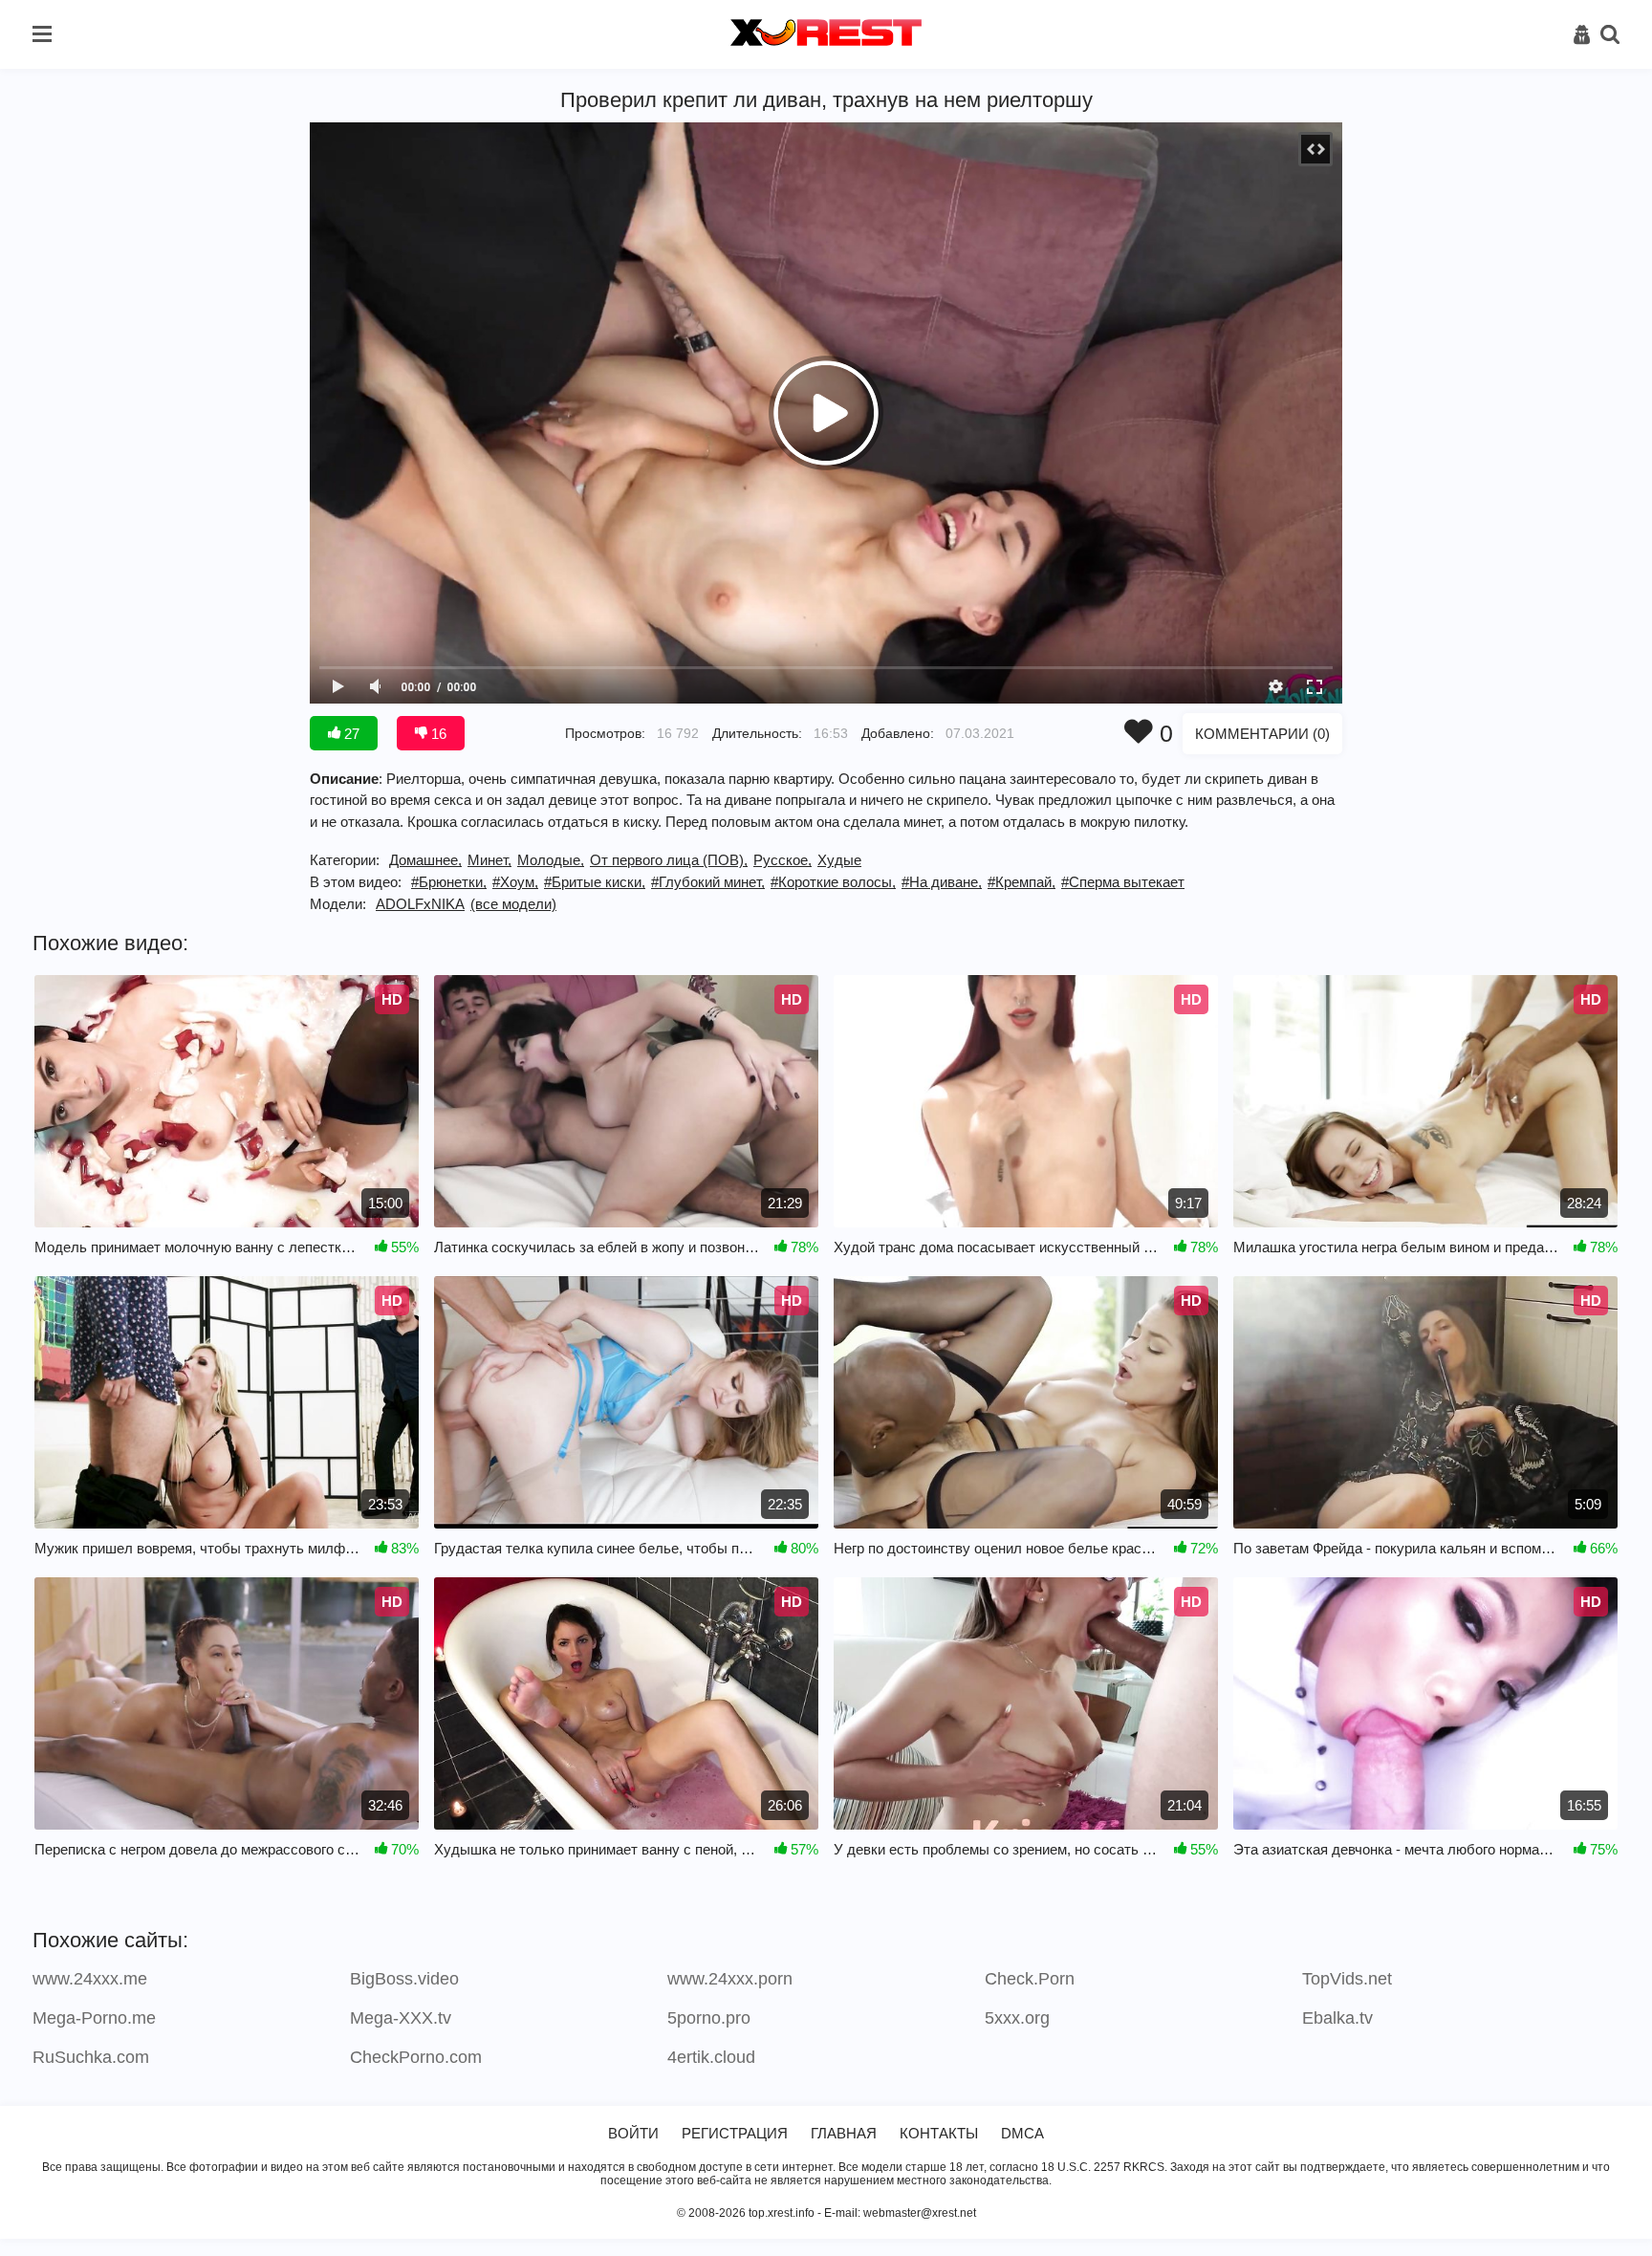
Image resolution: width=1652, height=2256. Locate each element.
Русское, (783, 860)
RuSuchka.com (91, 2057)
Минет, (489, 860)
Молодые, (551, 860)
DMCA (1022, 2133)
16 (437, 734)
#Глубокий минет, (708, 882)
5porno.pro (709, 2018)
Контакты (939, 2133)
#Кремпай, (1022, 882)
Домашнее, (425, 860)
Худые (839, 860)
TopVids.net (1347, 1979)
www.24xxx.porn (730, 1979)
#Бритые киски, (595, 882)
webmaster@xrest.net (920, 2213)
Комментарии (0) (1262, 734)
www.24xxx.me (90, 1979)
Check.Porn (1030, 1979)
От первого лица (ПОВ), (669, 860)
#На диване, (942, 882)
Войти (633, 2133)
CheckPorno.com (416, 2057)
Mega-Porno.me (94, 2018)
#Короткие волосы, (833, 882)
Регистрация (735, 2133)
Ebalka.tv (1337, 2018)
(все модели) (513, 904)
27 (350, 734)
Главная (844, 2133)
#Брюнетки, (449, 882)
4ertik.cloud (711, 2057)
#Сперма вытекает (1123, 882)
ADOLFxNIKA (420, 904)
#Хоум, (515, 882)
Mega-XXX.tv (401, 2018)
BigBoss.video (404, 1979)
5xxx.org (1017, 2018)
